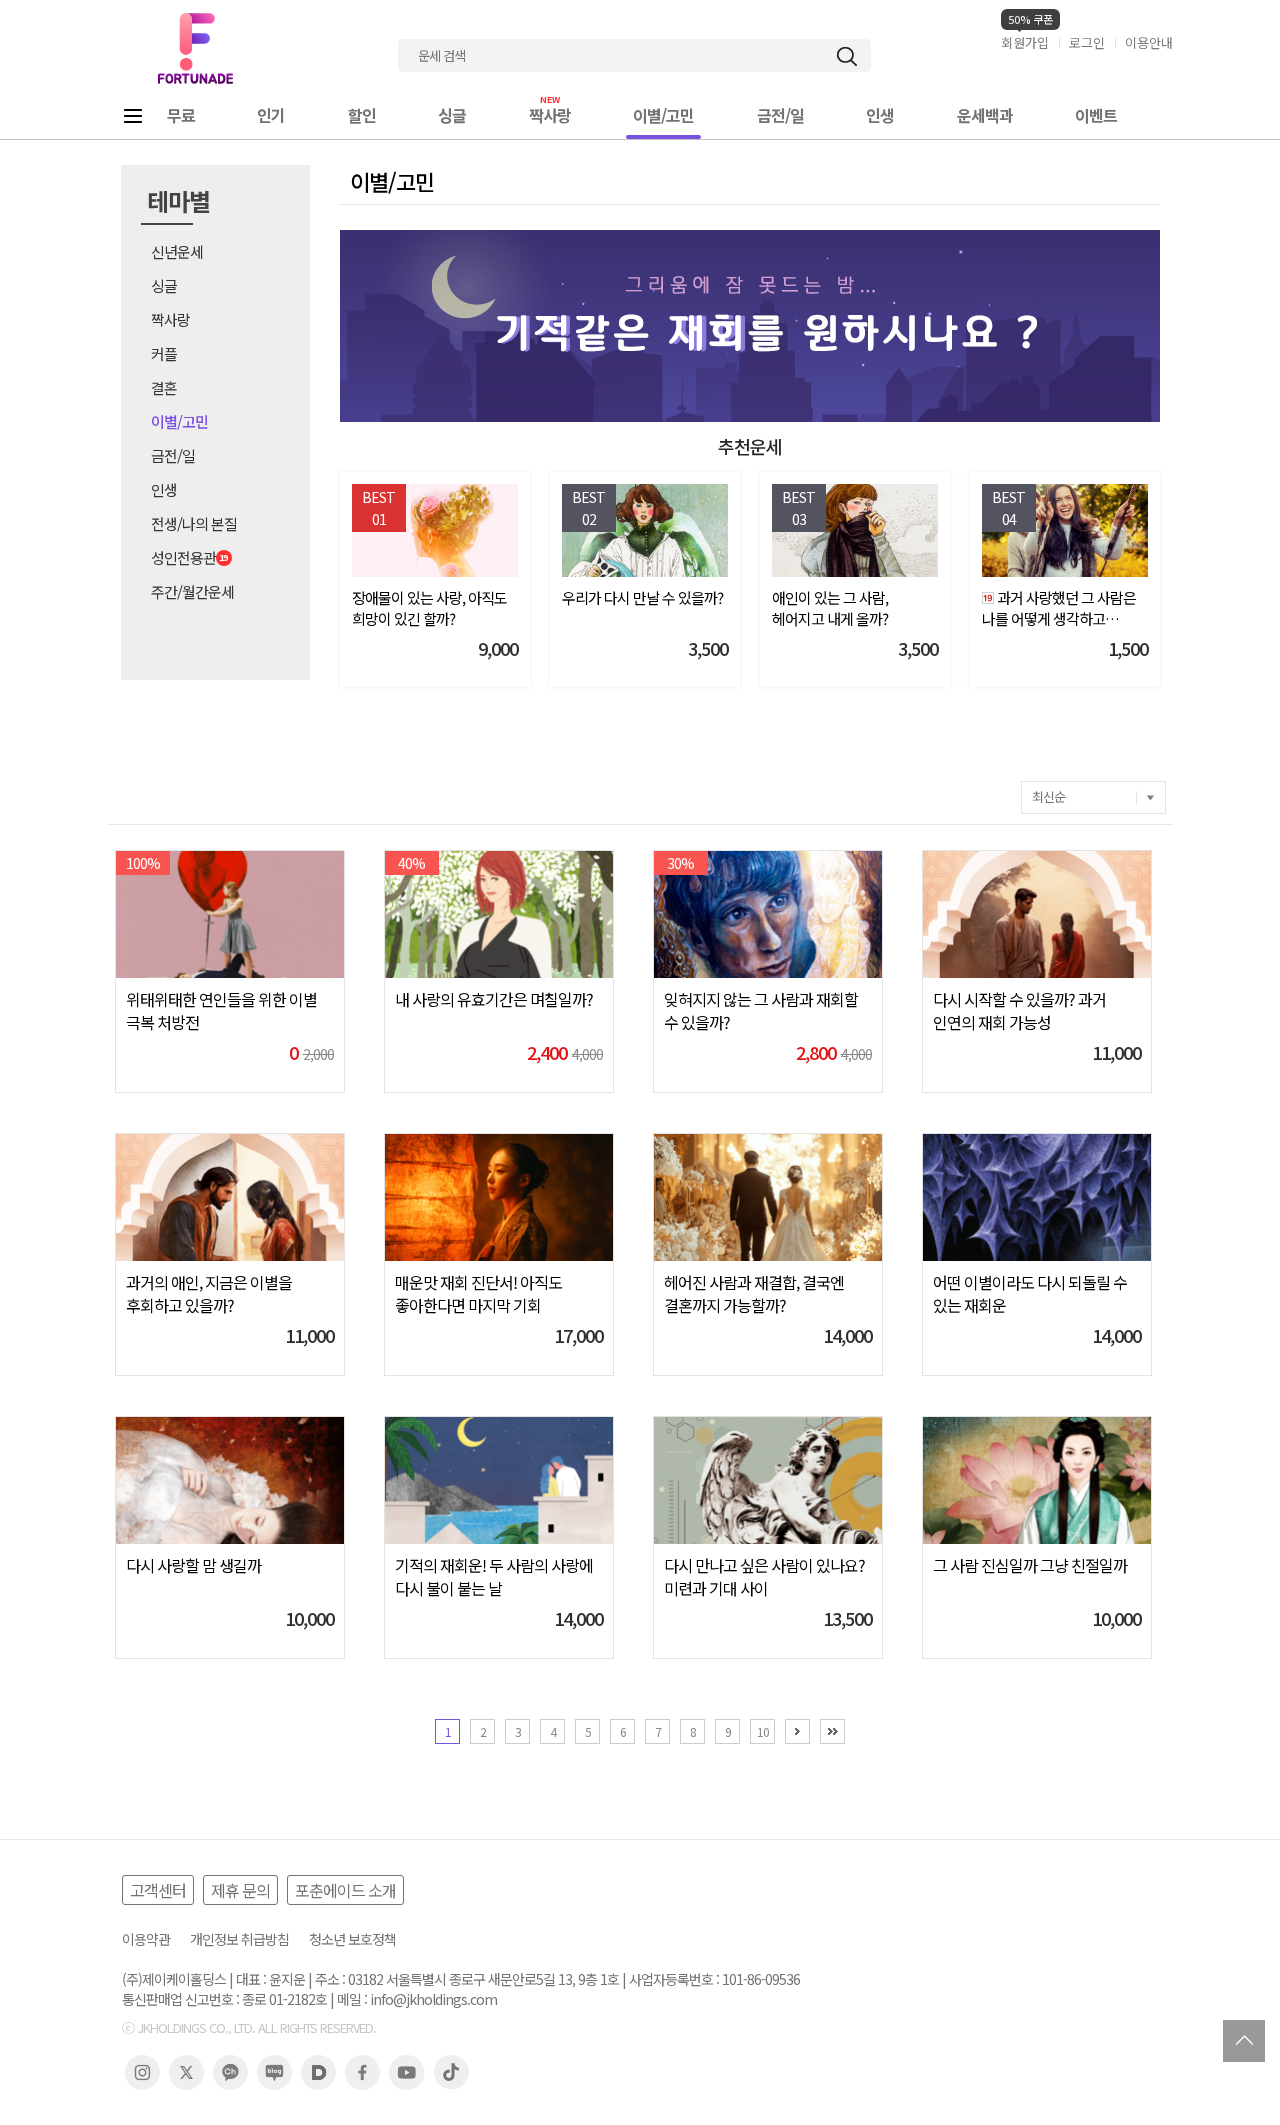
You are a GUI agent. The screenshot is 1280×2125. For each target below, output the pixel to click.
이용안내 (1149, 42)
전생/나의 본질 (194, 523)
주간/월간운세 (192, 591)
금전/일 (780, 115)
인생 (880, 115)
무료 (181, 115)
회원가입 (1025, 42)
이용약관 (146, 1939)
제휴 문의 (240, 1890)
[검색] (847, 56)
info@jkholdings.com (433, 1999)
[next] (797, 1731)
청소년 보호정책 (352, 1939)
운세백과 (985, 115)
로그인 (1087, 42)
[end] (832, 1731)
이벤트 (1096, 115)
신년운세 (177, 251)
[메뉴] (133, 115)
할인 (362, 115)
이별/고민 (663, 115)
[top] (1244, 2041)
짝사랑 (550, 115)
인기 (271, 115)
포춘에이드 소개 (345, 1890)
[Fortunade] (195, 48)
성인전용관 (183, 557)
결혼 (164, 387)
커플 (164, 353)
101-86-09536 (761, 1979)
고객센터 (158, 1890)
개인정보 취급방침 (239, 1939)
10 (763, 1731)
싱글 (452, 115)
